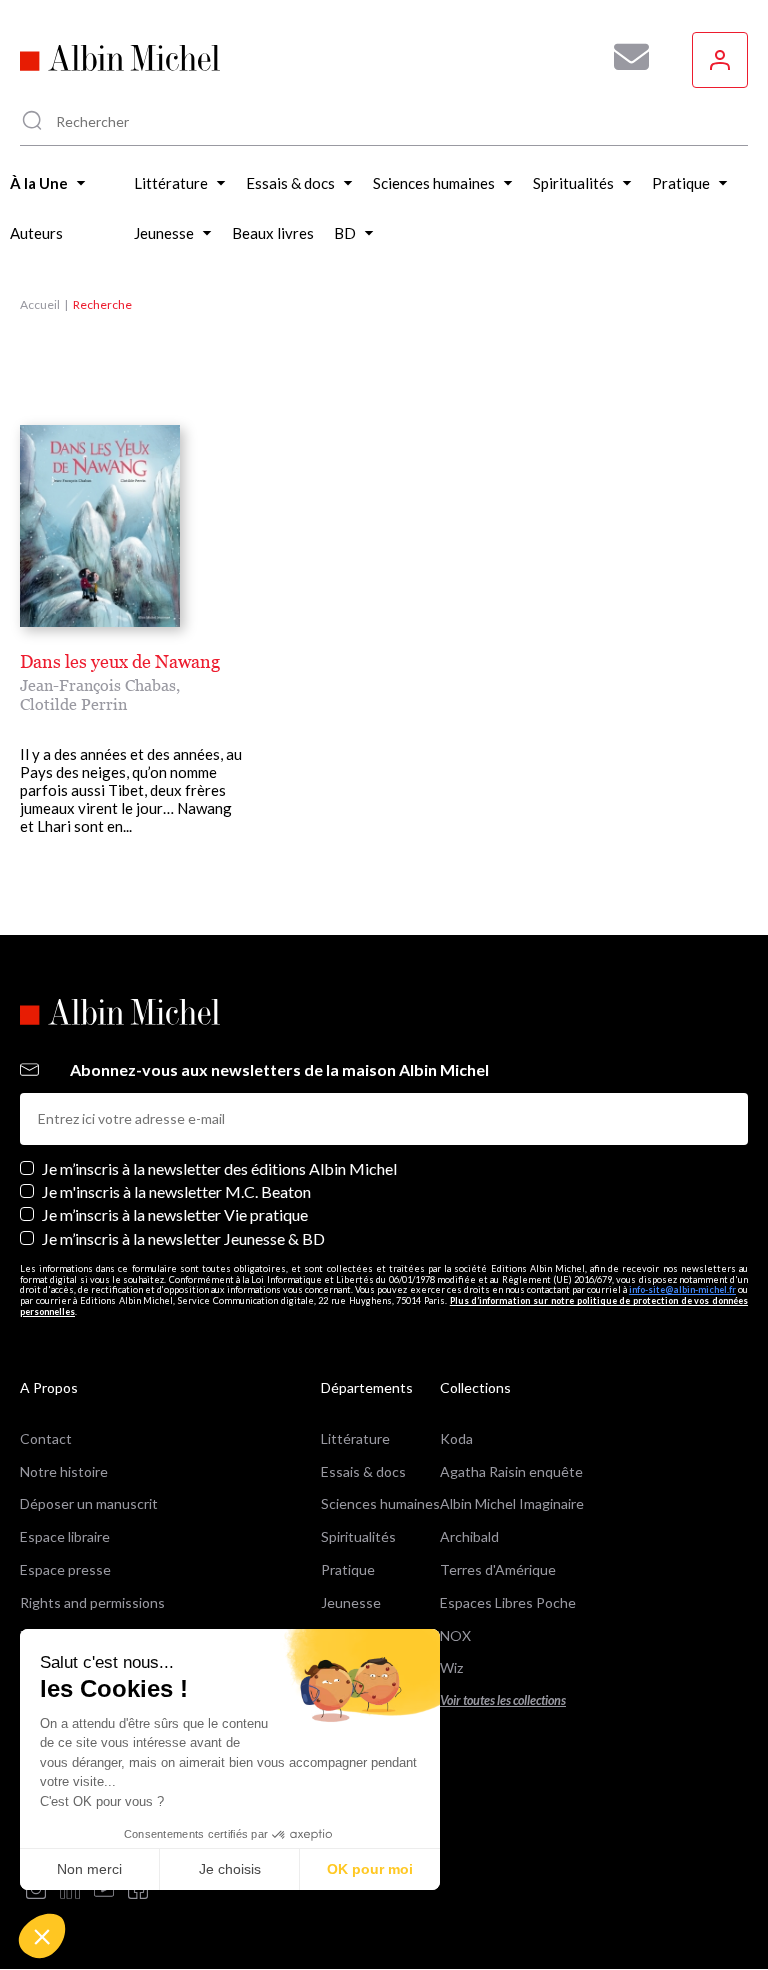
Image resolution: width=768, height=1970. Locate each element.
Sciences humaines (380, 1503)
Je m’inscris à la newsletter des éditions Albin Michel (219, 1168)
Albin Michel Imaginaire (512, 1503)
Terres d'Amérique (498, 1569)
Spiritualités (358, 1536)
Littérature (355, 1438)
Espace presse (65, 1569)
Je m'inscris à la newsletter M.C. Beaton (176, 1191)
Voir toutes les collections (503, 1700)
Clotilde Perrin (73, 704)
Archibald (469, 1536)
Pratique (348, 1569)
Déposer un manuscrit (89, 1503)
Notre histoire (64, 1471)
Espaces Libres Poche (508, 1602)
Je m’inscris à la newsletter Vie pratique (175, 1214)
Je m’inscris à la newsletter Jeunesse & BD (183, 1238)
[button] (42, 1936)
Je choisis (230, 1869)
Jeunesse (351, 1602)
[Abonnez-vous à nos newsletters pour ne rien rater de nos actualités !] (624, 57)
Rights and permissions (92, 1602)
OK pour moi (370, 1869)
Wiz (451, 1667)
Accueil (40, 304)
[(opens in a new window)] (36, 1890)
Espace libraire (65, 1536)
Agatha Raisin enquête (511, 1471)
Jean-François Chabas (98, 685)
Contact (46, 1438)
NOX (455, 1635)
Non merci (89, 1869)
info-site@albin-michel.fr (682, 1289)
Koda (456, 1438)
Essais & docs (363, 1471)
